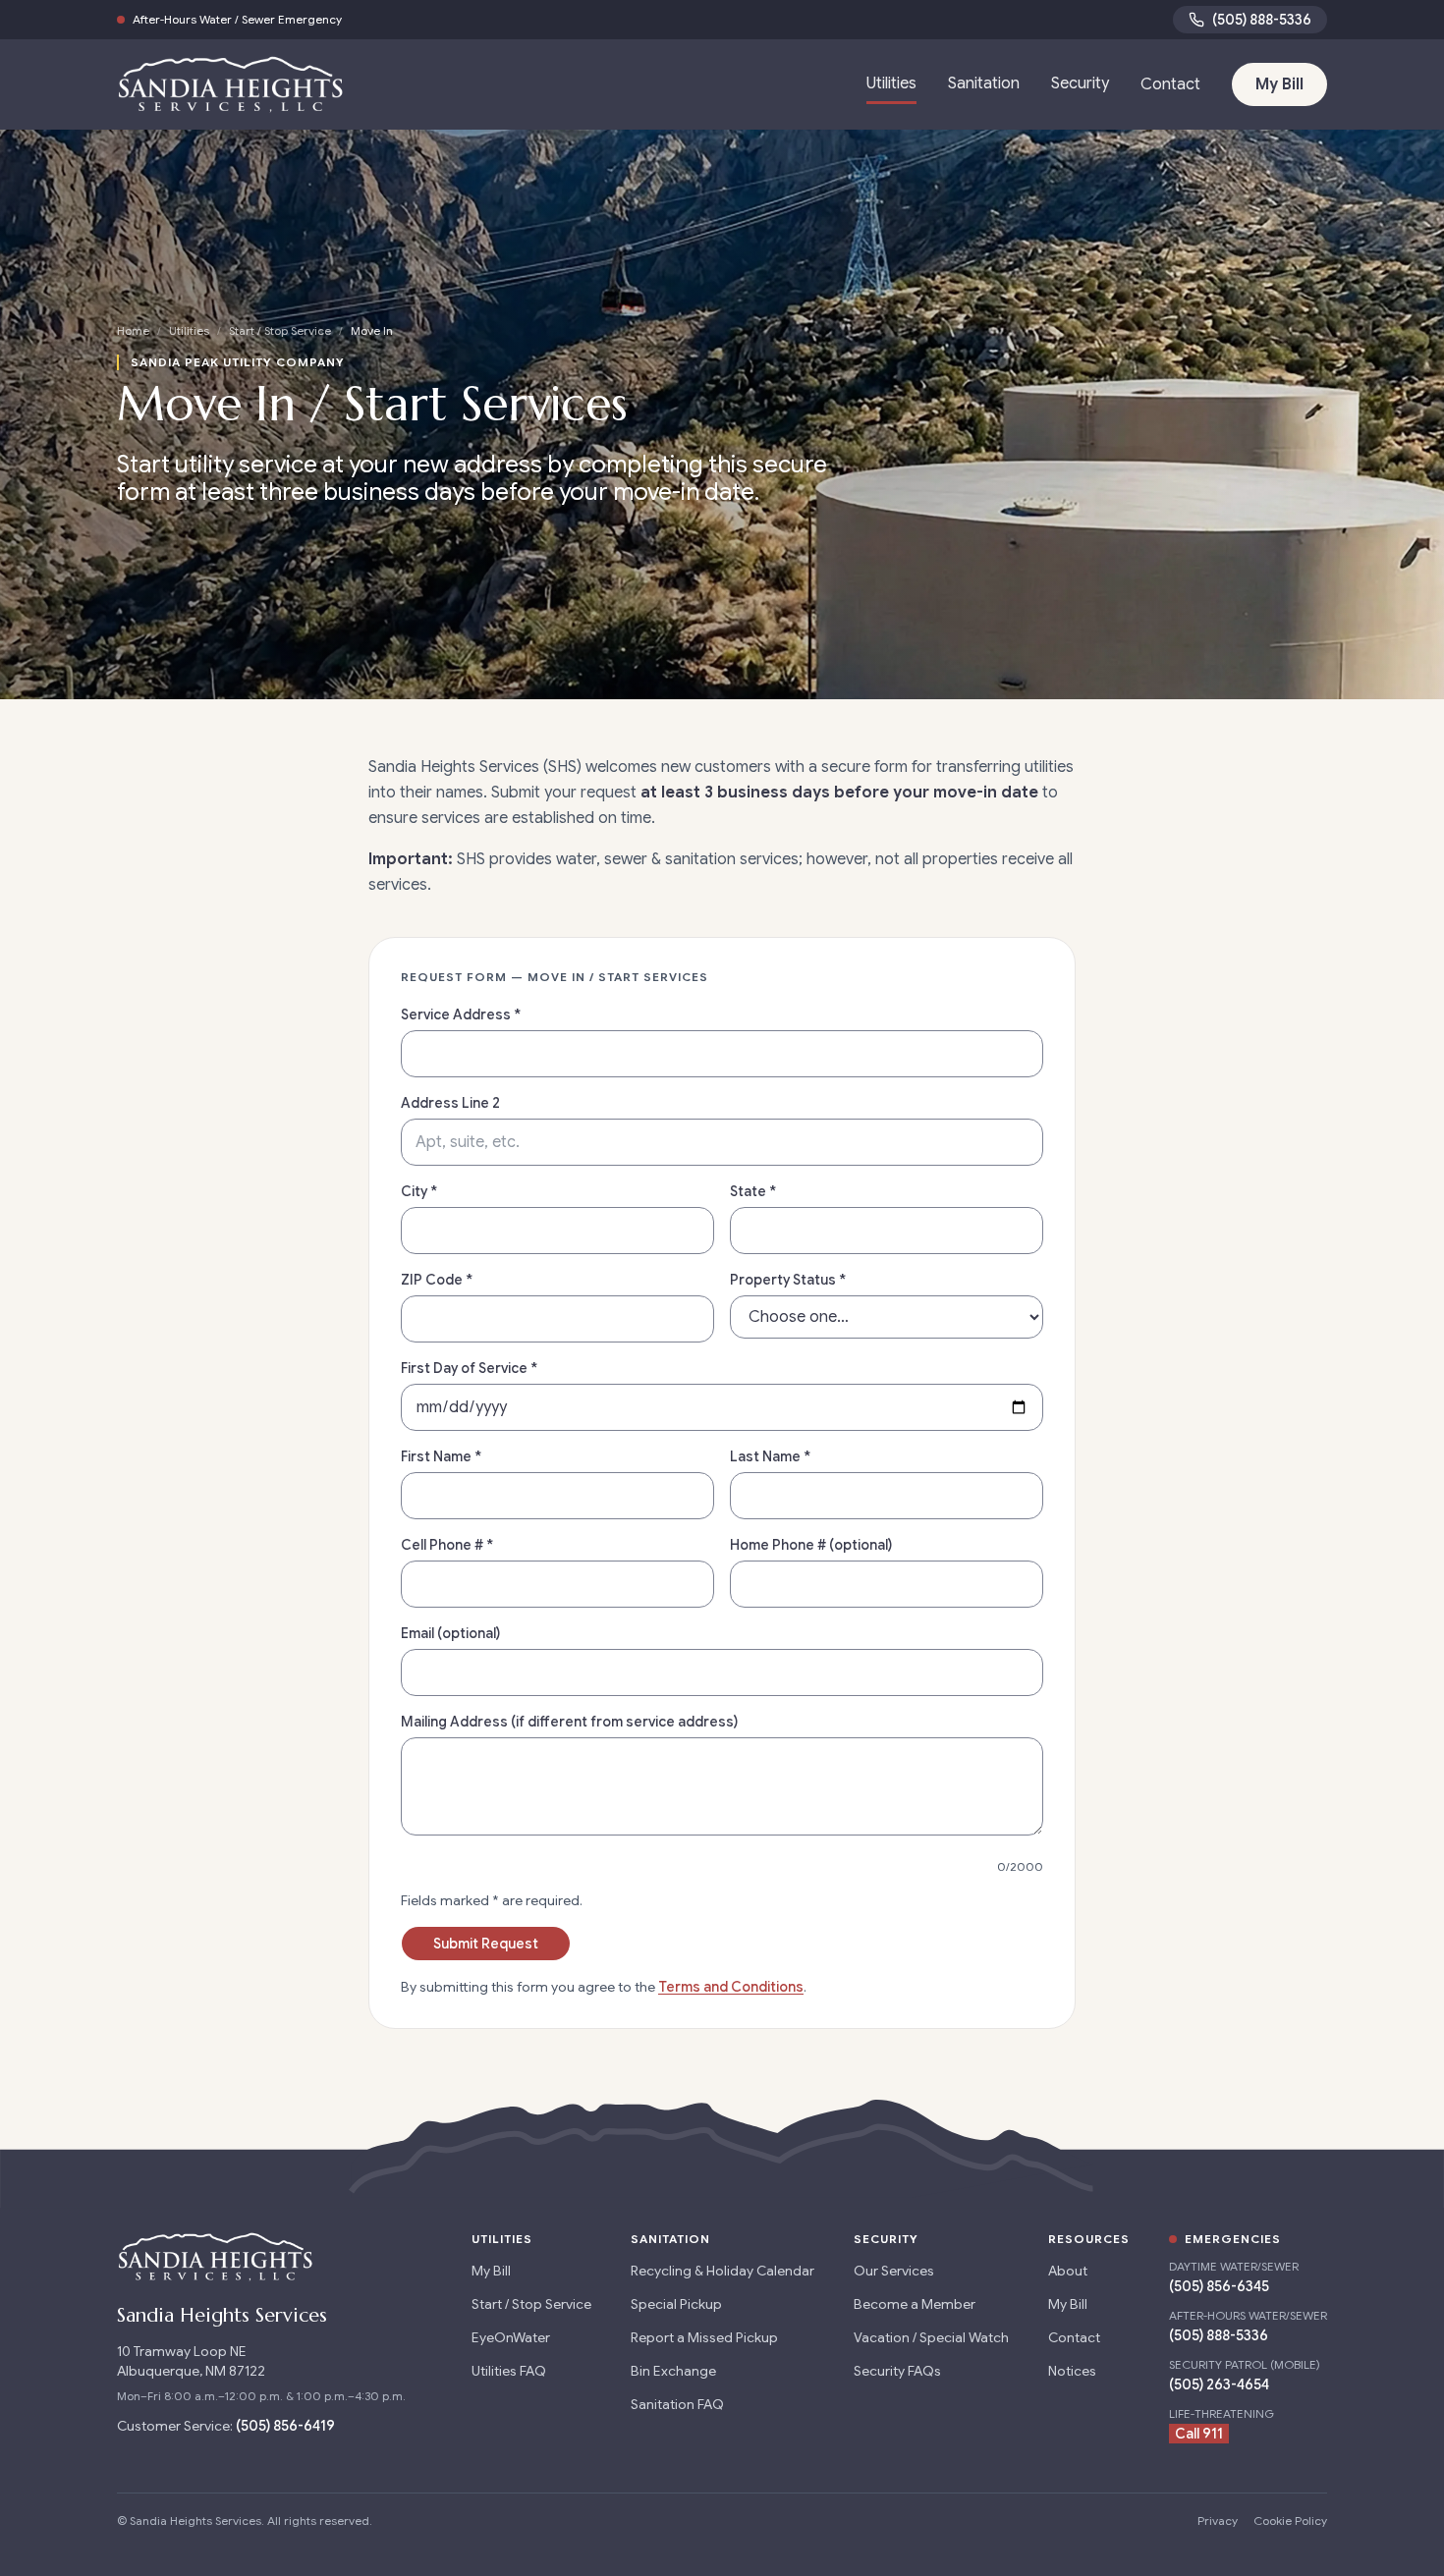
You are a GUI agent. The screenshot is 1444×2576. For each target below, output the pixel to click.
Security (1080, 83)
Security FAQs (897, 2371)
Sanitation (984, 83)
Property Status (788, 1280)
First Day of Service (469, 1368)
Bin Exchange (673, 2371)
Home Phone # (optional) (811, 1545)
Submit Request (486, 1944)
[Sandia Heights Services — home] (230, 84)
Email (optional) (450, 1633)
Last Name (770, 1456)
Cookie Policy (1290, 2521)
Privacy (1218, 2521)
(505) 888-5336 (1262, 20)
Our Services (894, 2271)
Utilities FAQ (509, 2371)
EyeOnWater (511, 2337)
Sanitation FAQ (677, 2404)
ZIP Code (437, 1280)
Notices (1072, 2371)
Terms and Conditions (731, 1987)
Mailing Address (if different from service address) (569, 1722)
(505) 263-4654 (1219, 2384)
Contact (1170, 84)
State (753, 1191)
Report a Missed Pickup (704, 2337)
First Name (441, 1456)
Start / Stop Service (280, 330)
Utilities (891, 83)
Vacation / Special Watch (931, 2337)
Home (133, 330)
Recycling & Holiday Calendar (722, 2271)
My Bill (1279, 84)
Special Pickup (676, 2304)
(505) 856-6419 (285, 2426)
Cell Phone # (447, 1545)
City (419, 1191)
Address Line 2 (450, 1103)
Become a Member (915, 2304)
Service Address (461, 1014)
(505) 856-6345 (1219, 2286)
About (1068, 2271)
